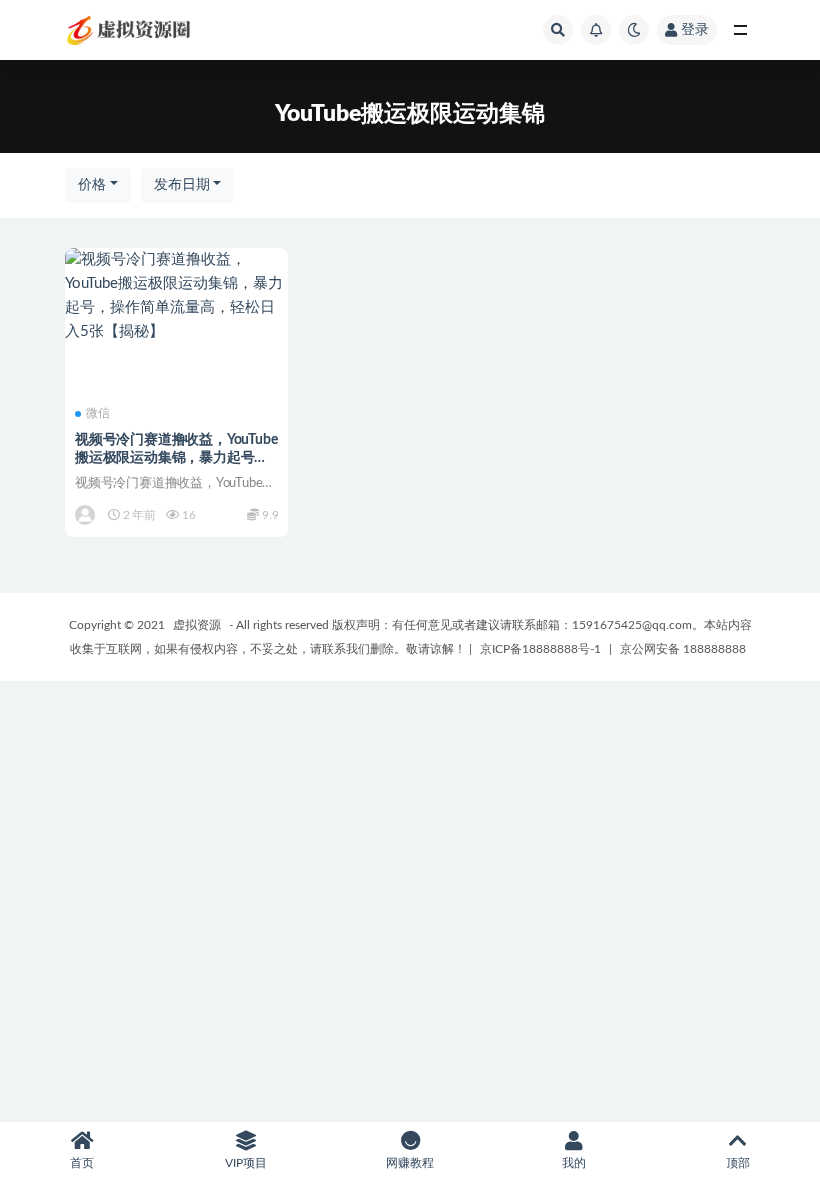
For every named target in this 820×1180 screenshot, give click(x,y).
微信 (98, 413)
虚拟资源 (197, 625)
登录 (695, 30)
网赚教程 (410, 1163)
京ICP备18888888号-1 (540, 649)
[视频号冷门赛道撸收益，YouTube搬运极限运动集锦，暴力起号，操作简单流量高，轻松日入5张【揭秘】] (176, 296)
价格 (92, 185)
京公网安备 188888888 (683, 649)
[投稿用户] (86, 515)
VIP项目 (246, 1163)
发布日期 (182, 185)
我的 (574, 1163)
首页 (82, 1163)
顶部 (738, 1163)
